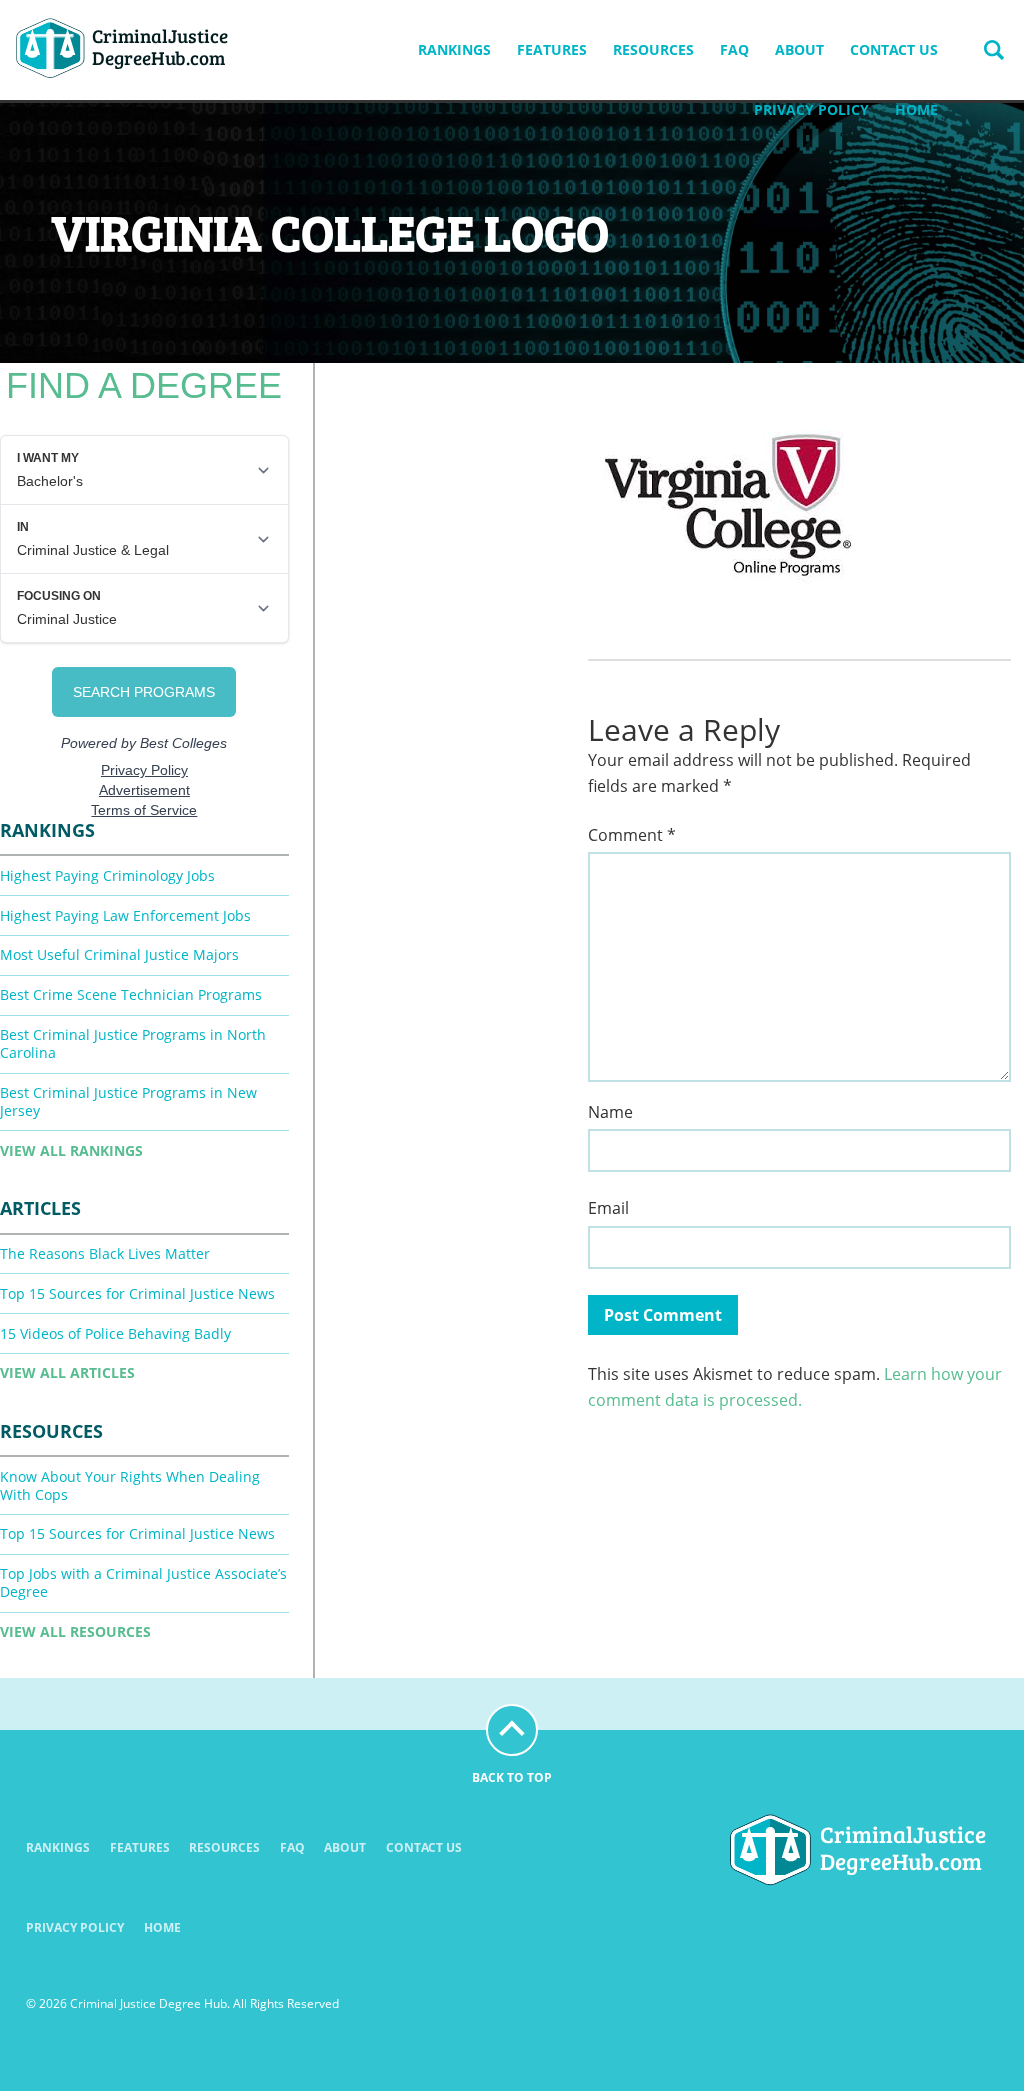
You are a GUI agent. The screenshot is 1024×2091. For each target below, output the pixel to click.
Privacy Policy (811, 109)
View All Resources (75, 1631)
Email (608, 1208)
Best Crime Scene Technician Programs (131, 994)
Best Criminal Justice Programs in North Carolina (133, 1043)
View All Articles (67, 1372)
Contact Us (894, 49)
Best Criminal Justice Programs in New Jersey (128, 1101)
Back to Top (512, 1777)
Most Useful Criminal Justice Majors (119, 954)
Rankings (454, 49)
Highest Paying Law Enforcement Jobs (125, 915)
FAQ (734, 49)
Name (610, 1112)
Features (552, 49)
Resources (653, 49)
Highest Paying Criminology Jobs (107, 875)
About (799, 49)
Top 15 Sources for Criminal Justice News (137, 1293)
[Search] (994, 50)
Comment (632, 835)
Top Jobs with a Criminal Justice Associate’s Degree (143, 1582)
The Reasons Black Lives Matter (105, 1253)
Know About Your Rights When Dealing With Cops (130, 1485)
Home (916, 109)
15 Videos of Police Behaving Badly (115, 1333)
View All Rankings (71, 1150)
